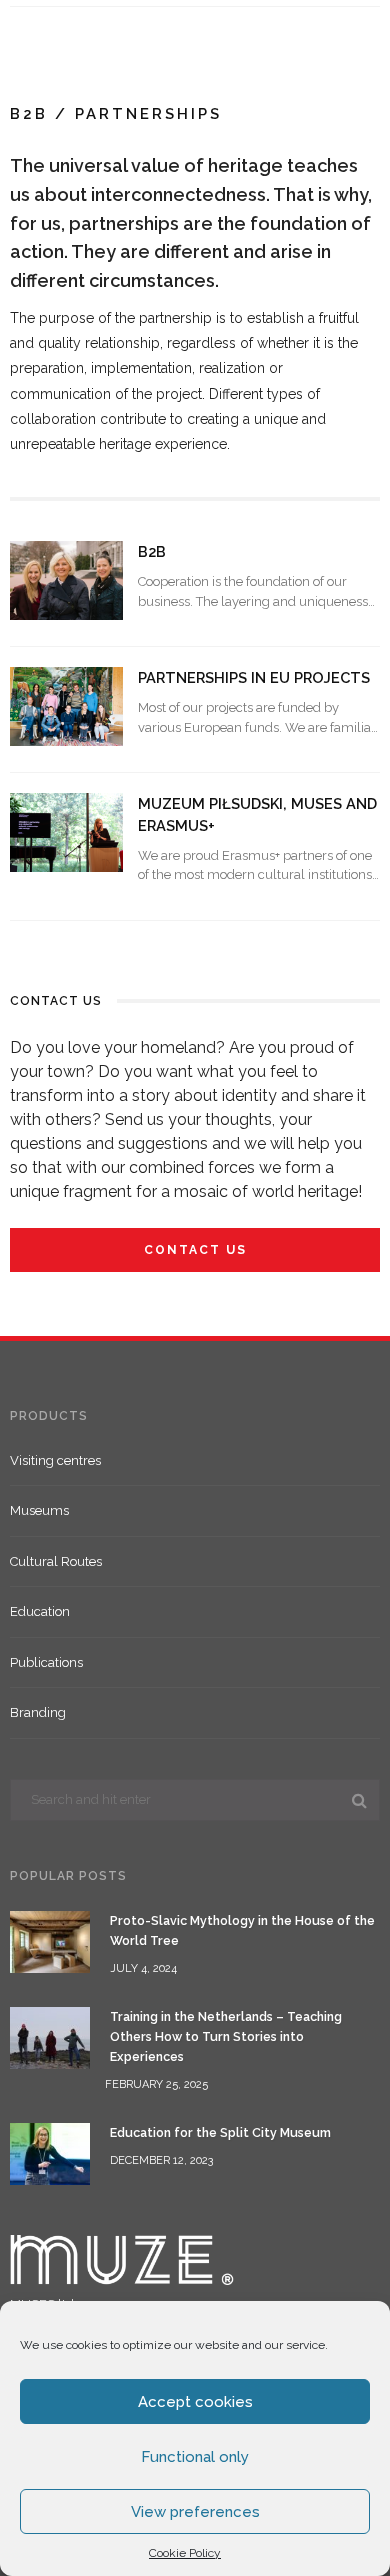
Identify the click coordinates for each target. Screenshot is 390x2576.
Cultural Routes (56, 1561)
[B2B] (66, 579)
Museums (39, 1510)
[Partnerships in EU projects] (66, 705)
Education (40, 1611)
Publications (46, 1662)
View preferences (195, 2512)
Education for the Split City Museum (220, 2132)
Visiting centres (55, 1460)
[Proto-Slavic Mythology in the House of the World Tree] (50, 1940)
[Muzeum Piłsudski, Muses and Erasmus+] (66, 831)
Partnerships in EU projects (254, 677)
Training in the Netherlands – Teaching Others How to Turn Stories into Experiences (226, 2036)
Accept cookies (195, 2402)
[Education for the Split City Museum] (50, 2152)
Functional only (195, 2457)
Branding (38, 1712)
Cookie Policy (185, 2553)
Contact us (195, 1250)
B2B (152, 551)
